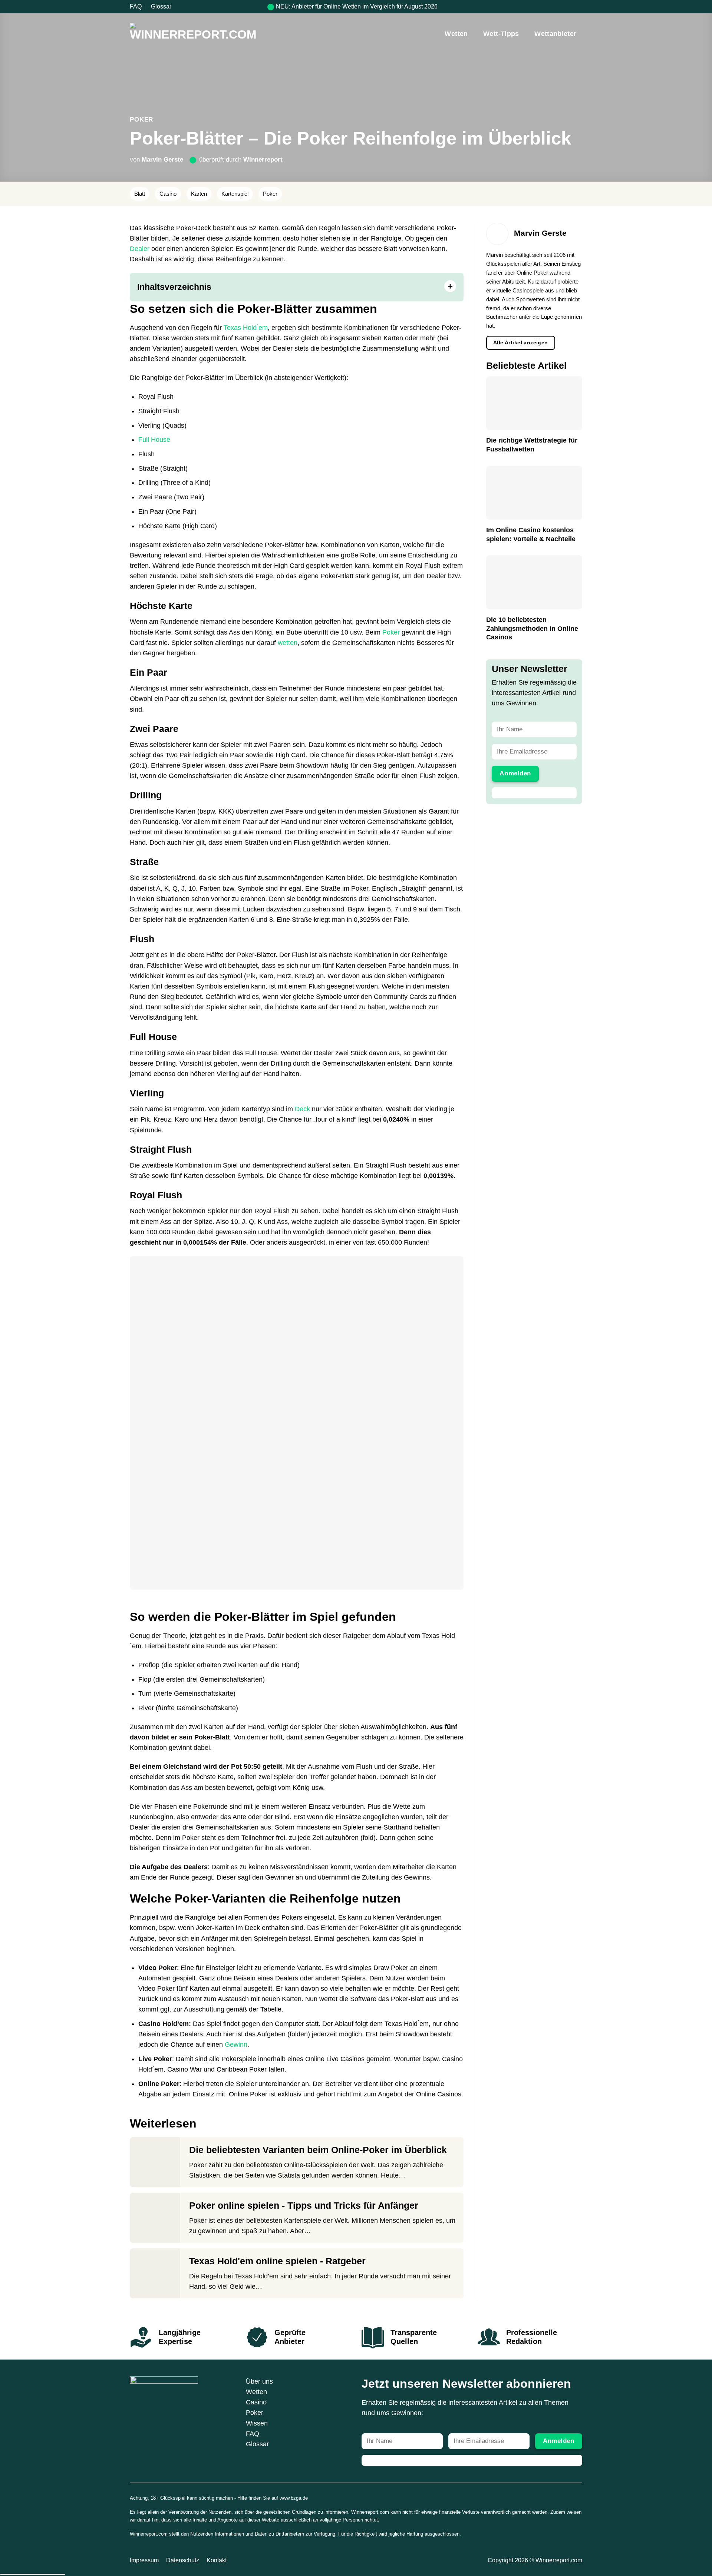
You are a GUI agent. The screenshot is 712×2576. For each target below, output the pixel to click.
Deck (302, 1109)
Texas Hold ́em (246, 328)
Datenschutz (183, 2560)
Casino (168, 194)
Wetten (456, 34)
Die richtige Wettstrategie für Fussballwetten (532, 445)
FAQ (136, 6)
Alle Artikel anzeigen (521, 342)
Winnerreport (263, 159)
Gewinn (236, 2044)
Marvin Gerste (162, 159)
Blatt (140, 194)
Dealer (140, 249)
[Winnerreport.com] (195, 34)
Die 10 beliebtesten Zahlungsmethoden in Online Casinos (532, 628)
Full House (154, 440)
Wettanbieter (555, 34)
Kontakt (217, 2560)
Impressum (144, 2560)
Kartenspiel (235, 194)
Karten (199, 194)
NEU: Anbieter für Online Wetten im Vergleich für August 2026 (357, 6)
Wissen (257, 2423)
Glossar (161, 6)
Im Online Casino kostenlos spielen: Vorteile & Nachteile (531, 534)
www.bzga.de (294, 2498)
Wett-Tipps (501, 34)
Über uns (259, 2381)
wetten (288, 643)
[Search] (579, 6)
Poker (141, 119)
